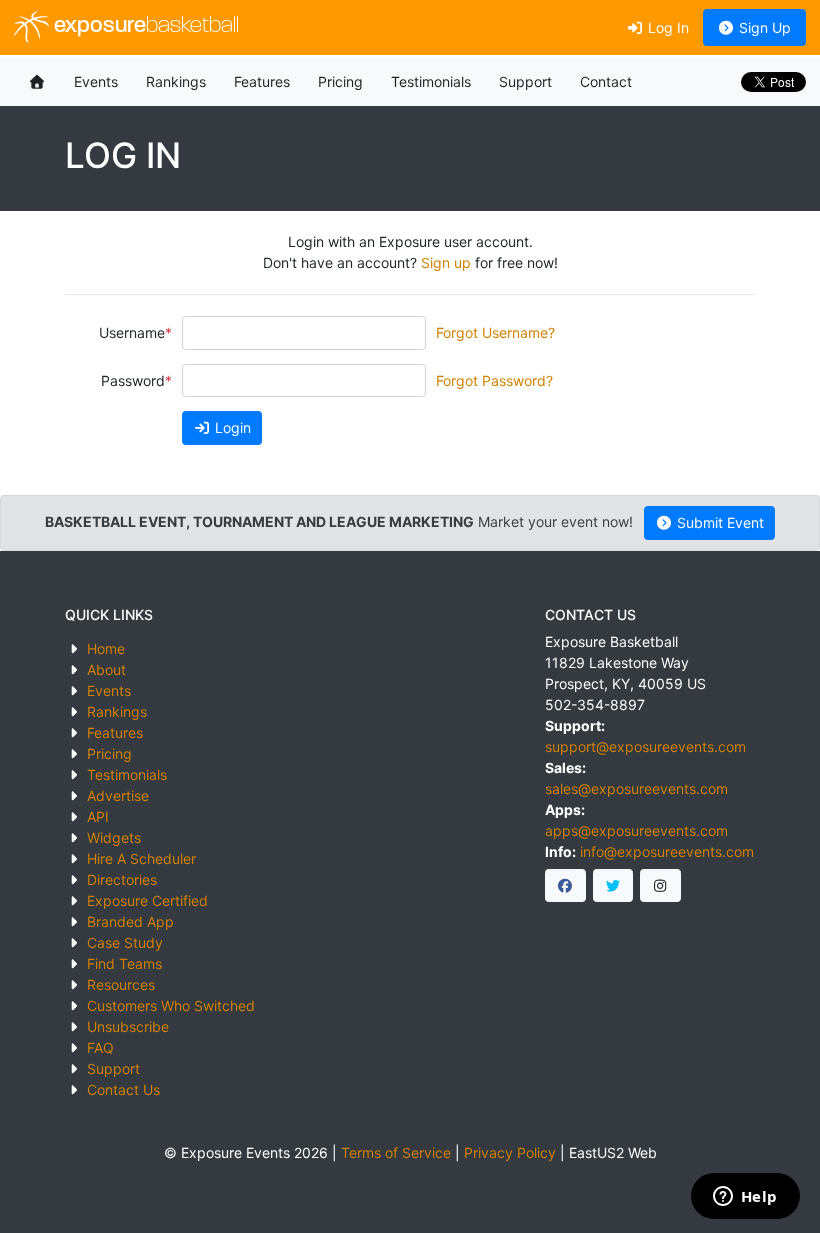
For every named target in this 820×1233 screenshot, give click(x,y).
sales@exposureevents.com (636, 788)
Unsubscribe (128, 1026)
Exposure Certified (147, 900)
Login (231, 427)
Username (132, 332)
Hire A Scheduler (141, 858)
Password (133, 380)
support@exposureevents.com (645, 746)
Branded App (130, 921)
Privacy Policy (510, 1152)
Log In (666, 27)
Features (262, 81)
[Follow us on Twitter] (613, 886)
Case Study (125, 942)
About (106, 669)
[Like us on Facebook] (565, 886)
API (98, 816)
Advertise (118, 795)
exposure (144, 26)
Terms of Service (396, 1152)
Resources (121, 984)
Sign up (446, 262)
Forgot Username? (495, 332)
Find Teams (124, 963)
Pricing (340, 81)
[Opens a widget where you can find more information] (745, 1198)
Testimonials (431, 81)
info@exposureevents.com (667, 851)
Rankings (176, 81)
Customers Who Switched (171, 1005)
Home (106, 648)
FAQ (100, 1047)
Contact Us (123, 1089)
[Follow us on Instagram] (660, 886)
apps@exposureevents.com (636, 830)
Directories (122, 879)
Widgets (114, 837)
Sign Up (763, 27)
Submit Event (718, 522)
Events (96, 81)
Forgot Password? (494, 380)
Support (525, 81)
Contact (606, 81)
